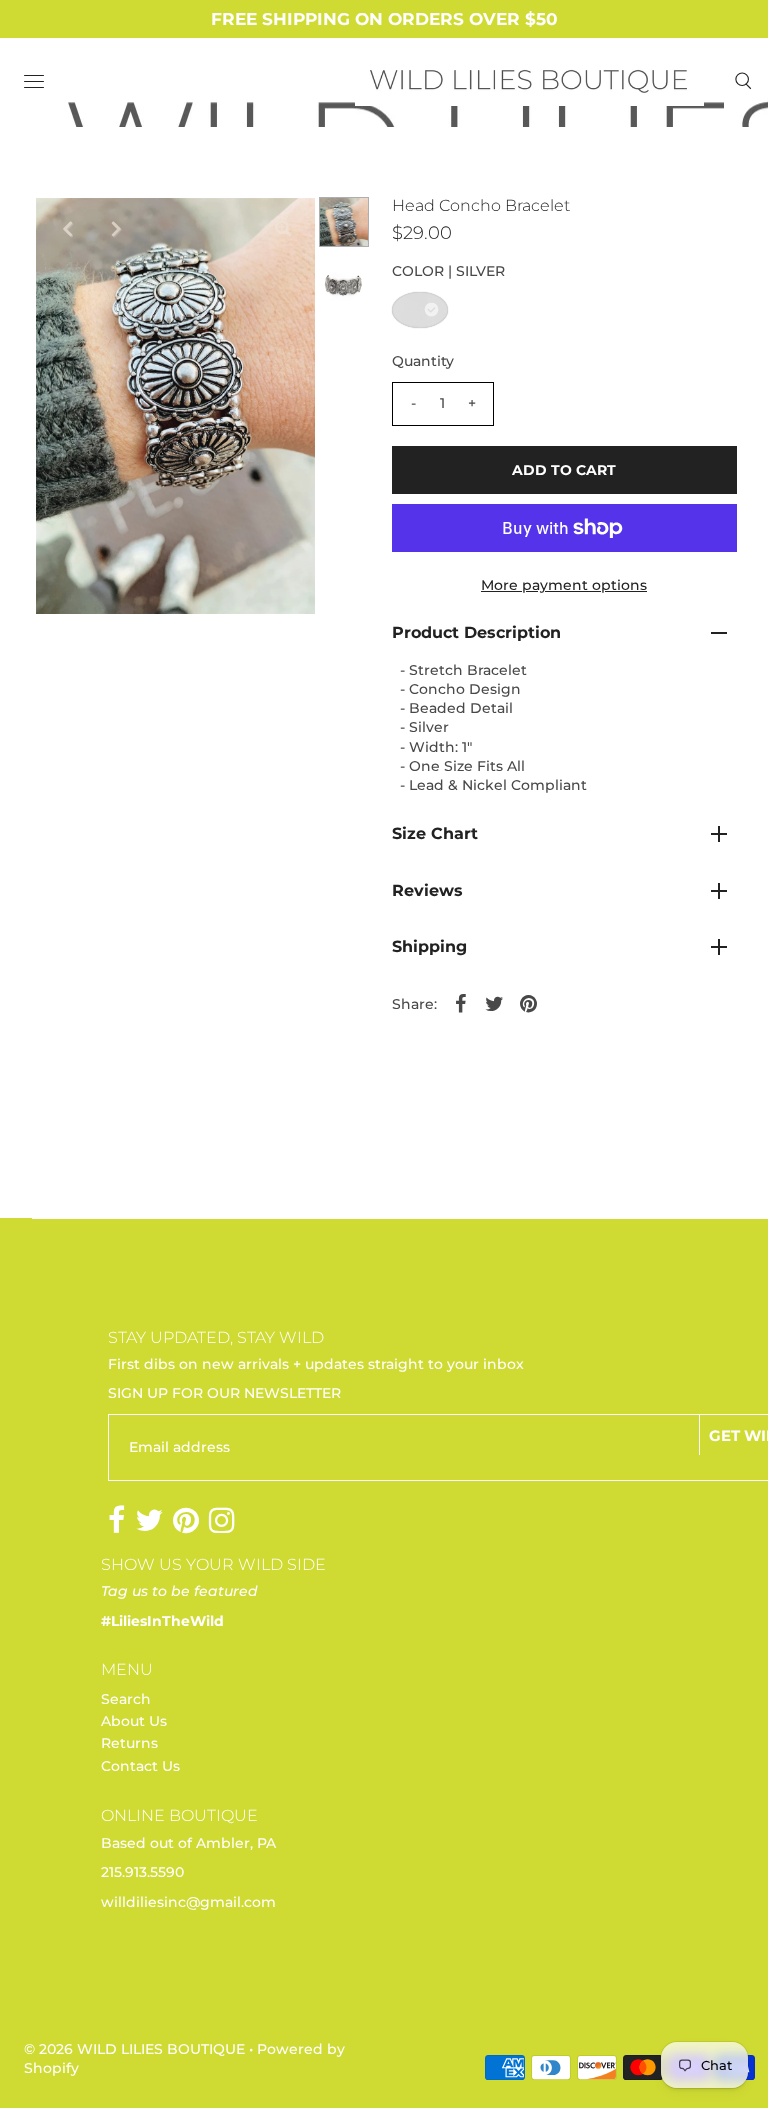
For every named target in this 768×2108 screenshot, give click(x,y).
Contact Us (140, 1766)
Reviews (427, 890)
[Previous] (67, 229)
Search (126, 1699)
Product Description (476, 632)
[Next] (116, 229)
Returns (129, 1743)
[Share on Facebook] (461, 1003)
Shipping (429, 946)
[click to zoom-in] (283, 229)
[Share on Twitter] (495, 1003)
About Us (134, 1721)
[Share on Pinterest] (529, 1003)
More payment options (564, 585)
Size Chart (435, 833)
